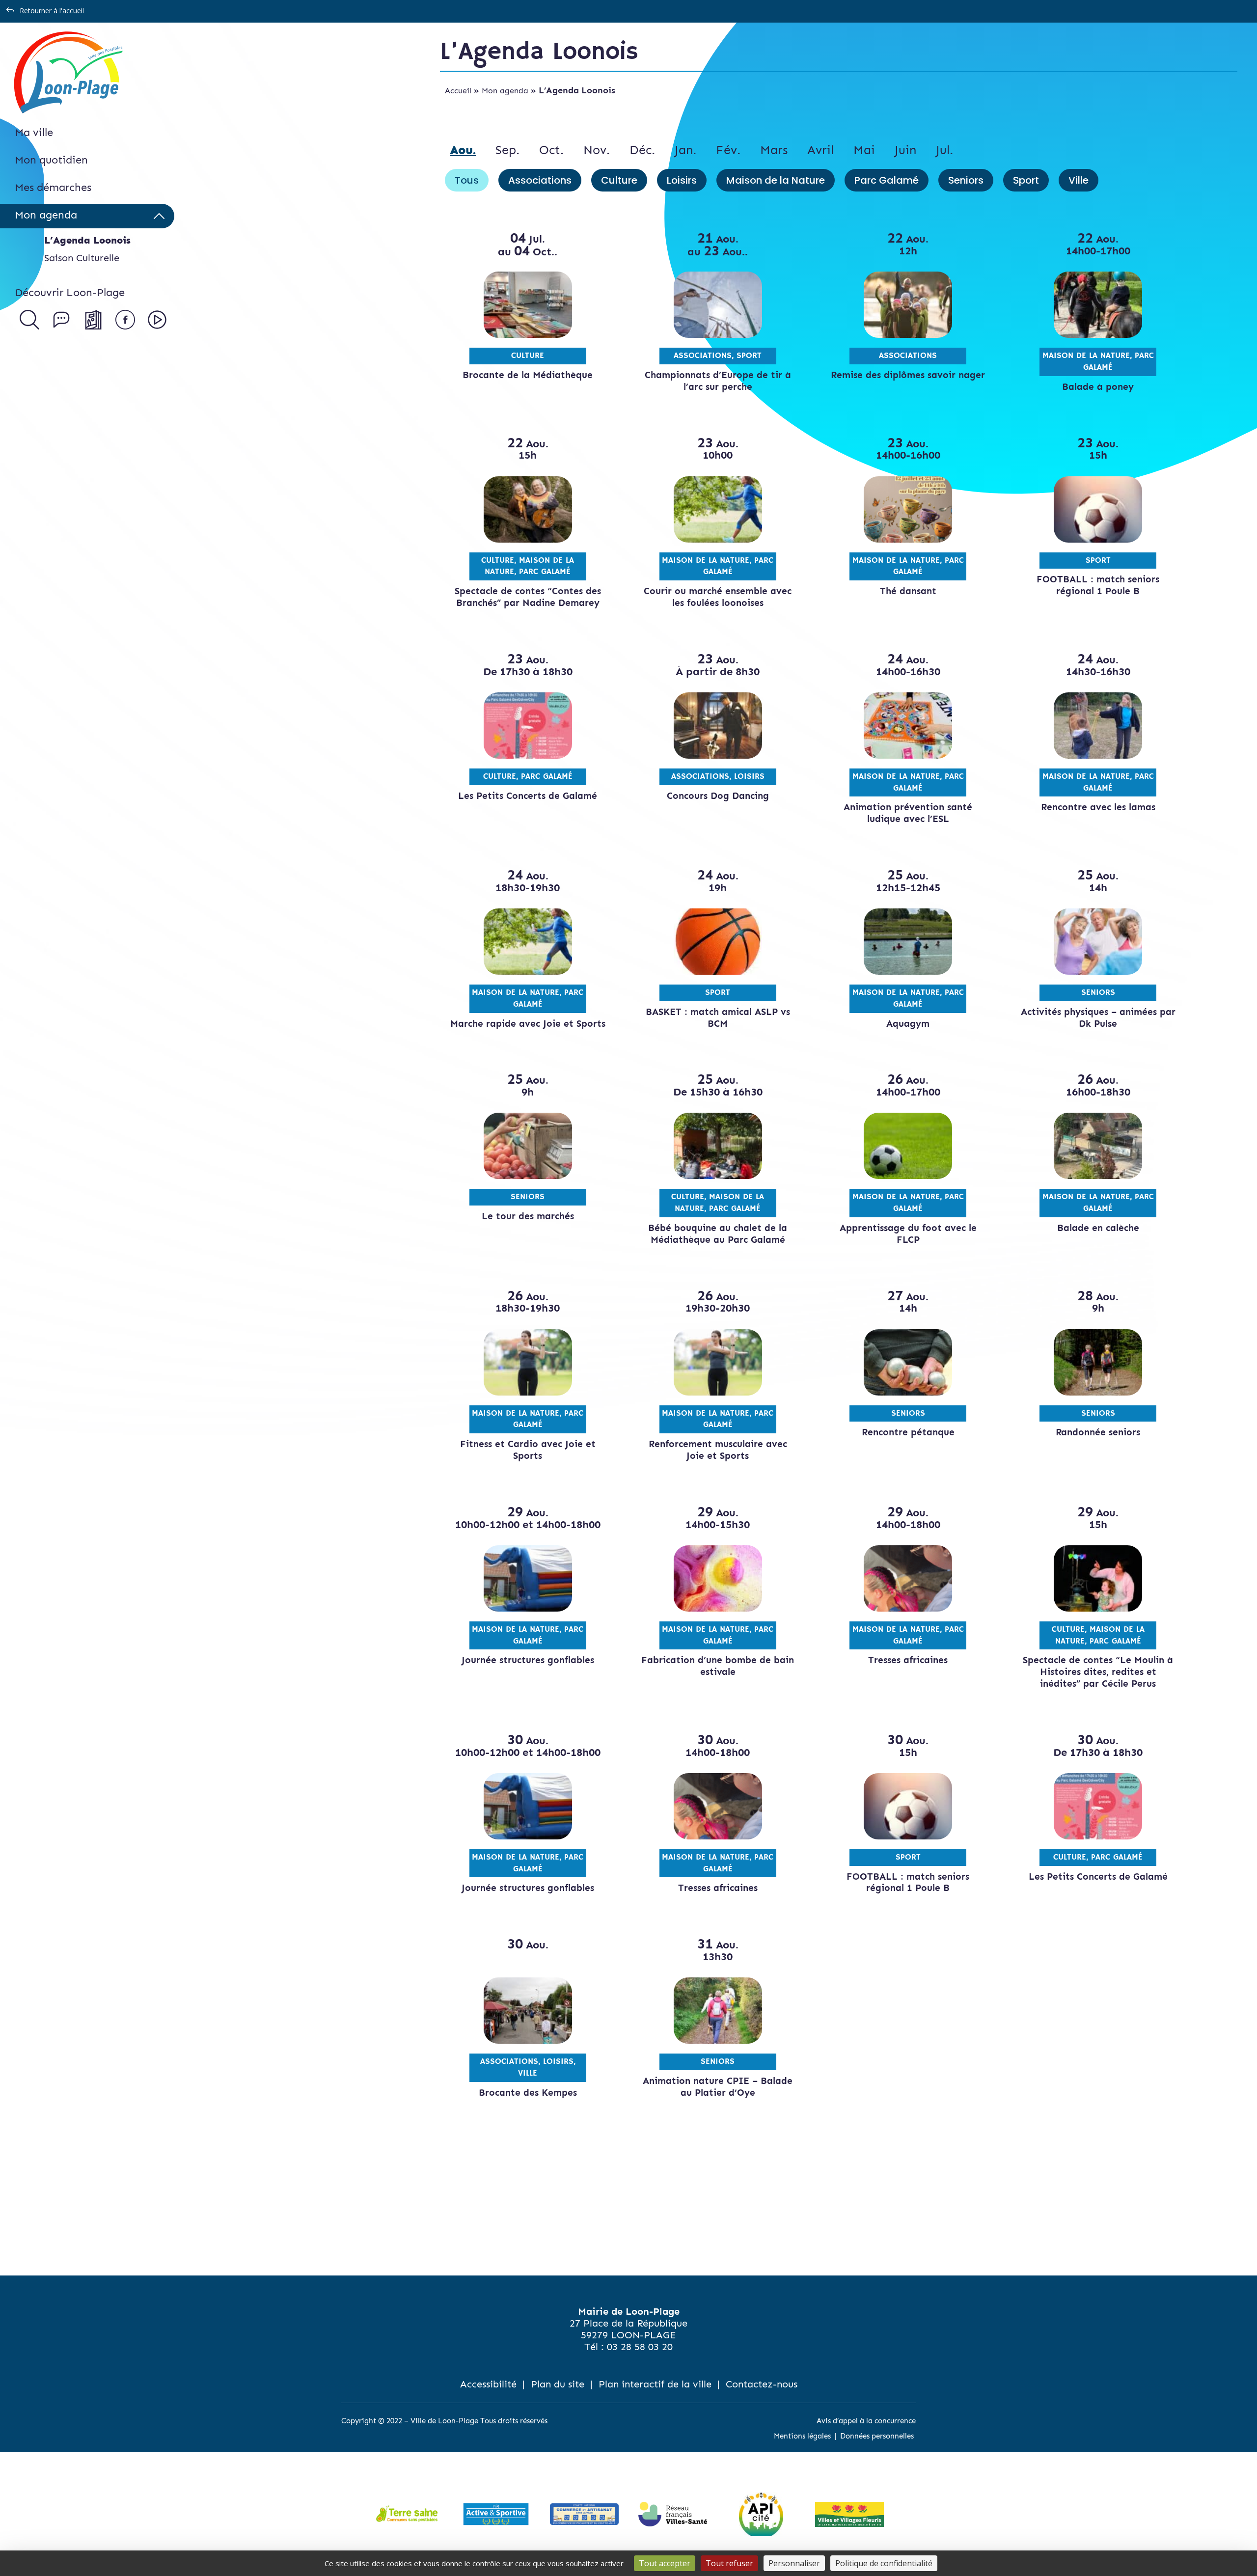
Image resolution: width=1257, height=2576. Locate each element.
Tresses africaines (908, 1660)
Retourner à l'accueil (52, 11)
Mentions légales (802, 2436)
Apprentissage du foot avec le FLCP (908, 1234)
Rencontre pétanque (908, 1432)
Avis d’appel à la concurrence (866, 2421)
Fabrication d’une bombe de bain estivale (718, 1666)
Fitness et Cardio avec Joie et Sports (528, 1450)
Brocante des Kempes (528, 2093)
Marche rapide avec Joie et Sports (528, 1024)
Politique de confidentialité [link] (884, 2563)
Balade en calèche (1098, 1228)
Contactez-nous (762, 2384)
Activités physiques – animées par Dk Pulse (1098, 1018)
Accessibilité (488, 2384)
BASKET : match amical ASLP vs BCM (718, 1018)
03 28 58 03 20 (640, 2347)
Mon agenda (505, 91)
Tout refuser (729, 2563)
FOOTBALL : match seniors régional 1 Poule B (1098, 585)
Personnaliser (794, 2563)
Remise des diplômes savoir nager (908, 375)
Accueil (458, 91)
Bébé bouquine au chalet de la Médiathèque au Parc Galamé (718, 1234)
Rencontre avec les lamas (1098, 807)
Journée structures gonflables (528, 1660)
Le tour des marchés (528, 1216)
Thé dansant (908, 591)
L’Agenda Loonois (87, 240)
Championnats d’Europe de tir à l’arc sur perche (718, 381)
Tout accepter (665, 2563)
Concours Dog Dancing (718, 796)
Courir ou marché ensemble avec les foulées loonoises (718, 597)
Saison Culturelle (82, 258)
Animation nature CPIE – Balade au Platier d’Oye (718, 2087)
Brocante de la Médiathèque (528, 375)
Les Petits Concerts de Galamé (528, 796)
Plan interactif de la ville (655, 2384)
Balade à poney (1098, 387)
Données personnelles (877, 2436)
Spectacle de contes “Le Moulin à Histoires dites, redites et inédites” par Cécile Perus (1098, 1672)
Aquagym (908, 1024)
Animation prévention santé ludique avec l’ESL (908, 813)
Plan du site (558, 2384)
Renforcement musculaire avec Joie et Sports (718, 1450)
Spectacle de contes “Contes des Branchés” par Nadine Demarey (528, 597)
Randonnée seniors (1098, 1432)
